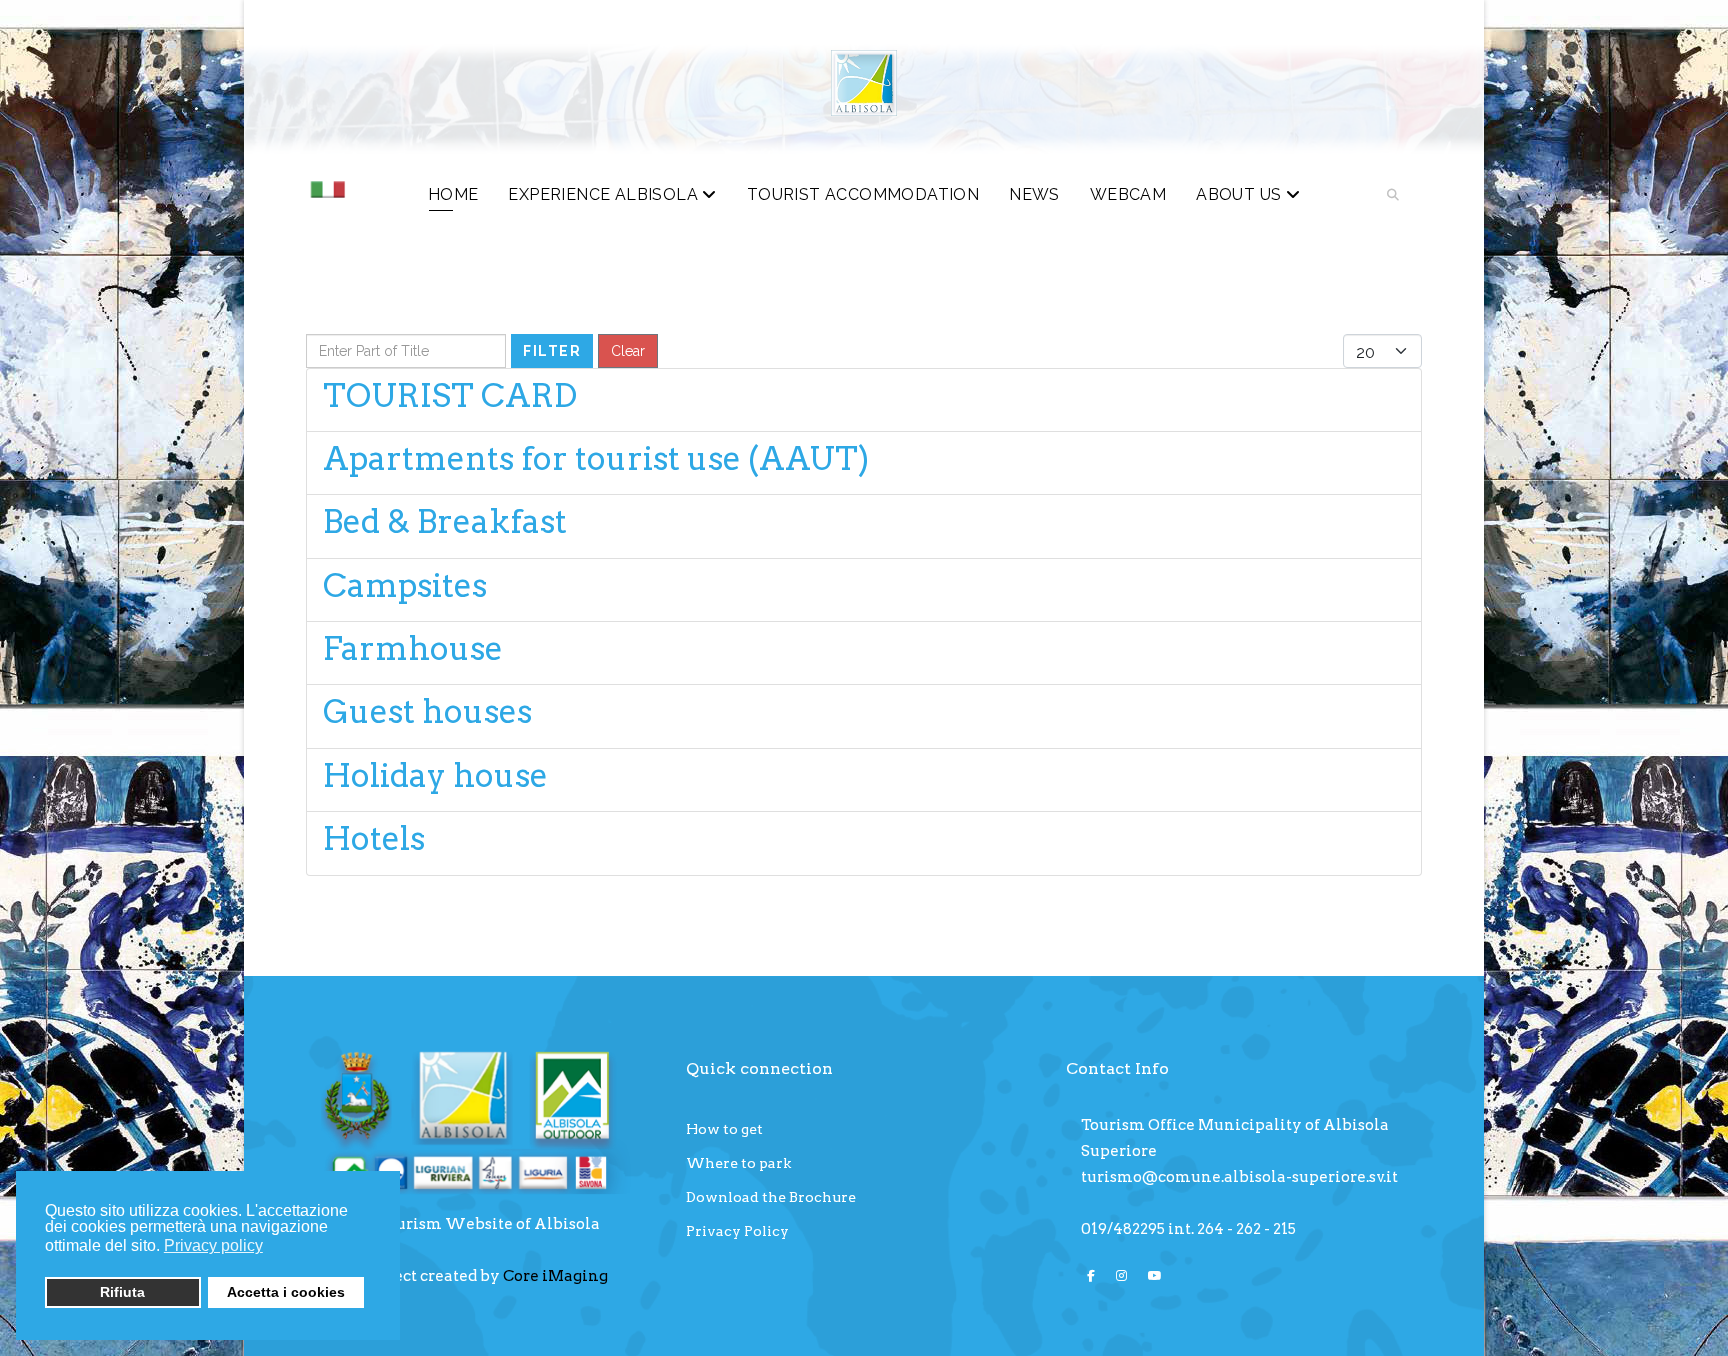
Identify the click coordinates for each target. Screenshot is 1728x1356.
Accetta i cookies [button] (286, 1292)
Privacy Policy (737, 1231)
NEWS (1034, 194)
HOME (453, 194)
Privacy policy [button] (213, 1245)
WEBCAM (1128, 194)
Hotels (374, 838)
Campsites (405, 585)
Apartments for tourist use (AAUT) (596, 458)
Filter (552, 351)
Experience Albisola (603, 194)
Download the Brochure (771, 1197)
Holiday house (435, 775)
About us (1238, 194)
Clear (628, 351)
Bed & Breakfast (445, 521)
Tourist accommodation (863, 194)
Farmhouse (413, 648)
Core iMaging (555, 1276)
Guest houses (427, 711)
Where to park (738, 1163)
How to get (724, 1129)
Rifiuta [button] (122, 1292)
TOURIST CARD (450, 395)
